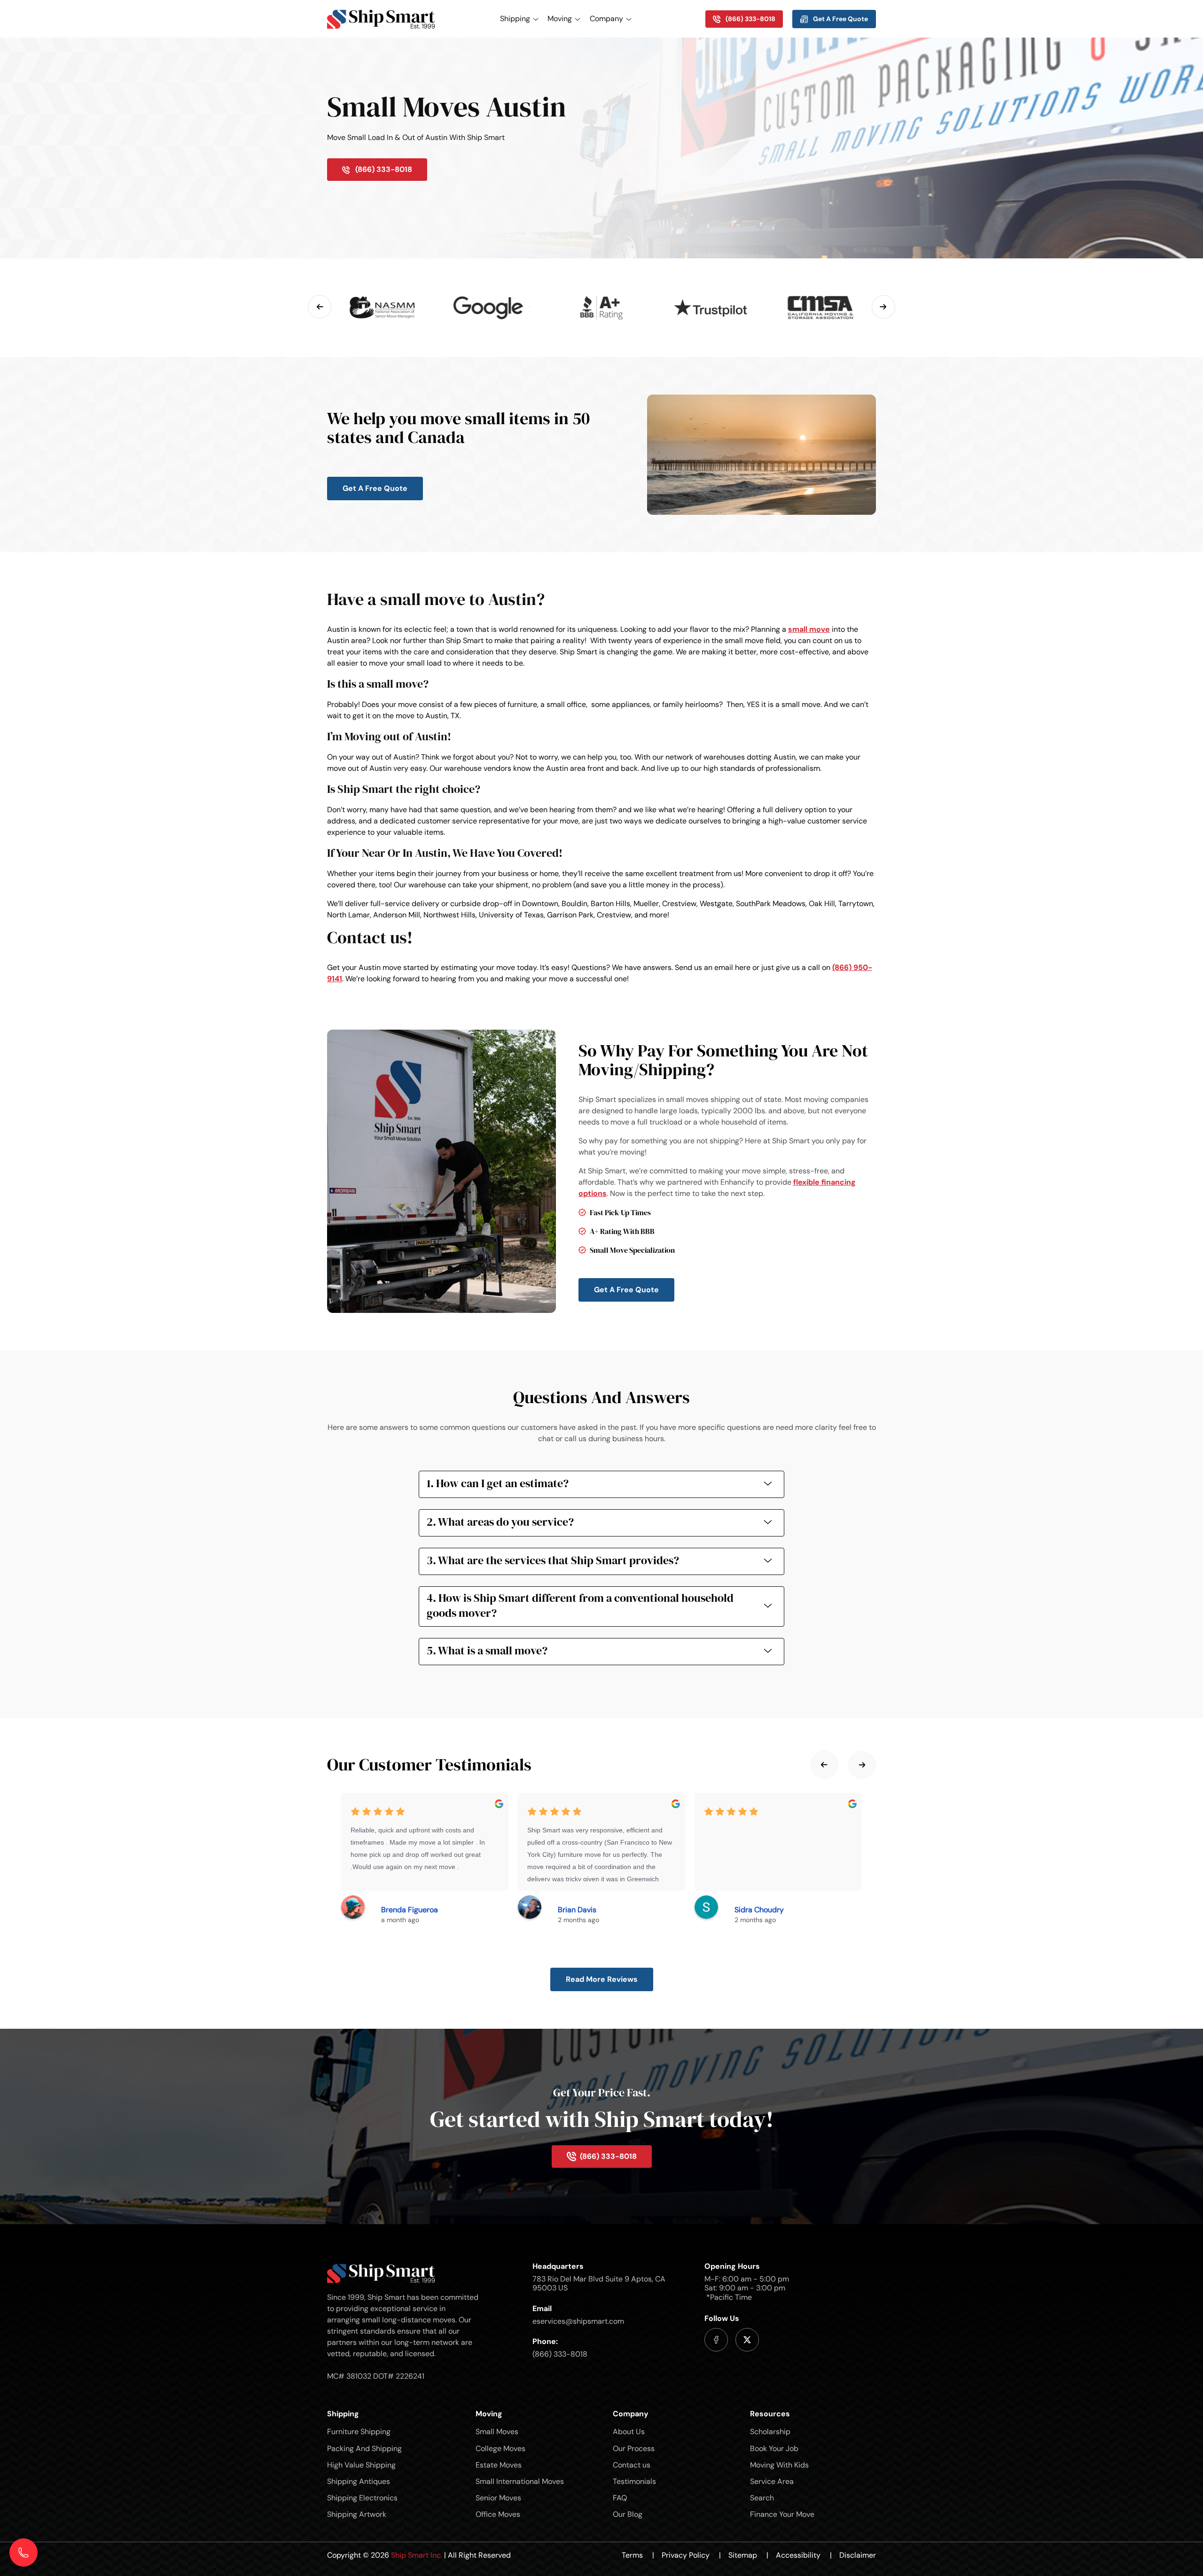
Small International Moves (520, 2481)
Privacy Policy (691, 2555)
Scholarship (770, 2432)
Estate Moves (499, 2465)
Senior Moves (498, 2498)
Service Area (772, 2481)
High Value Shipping (361, 2465)
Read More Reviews (602, 1979)
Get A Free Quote (375, 488)
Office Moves (498, 2514)
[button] (320, 307)
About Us (629, 2432)
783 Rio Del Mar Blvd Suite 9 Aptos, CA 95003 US (599, 2283)
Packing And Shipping (364, 2448)
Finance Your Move (782, 2514)
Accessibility (804, 2555)
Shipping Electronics (362, 2498)
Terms (638, 2555)
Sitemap (748, 2555)
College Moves (500, 2448)
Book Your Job (774, 2448)
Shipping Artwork (357, 2514)
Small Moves (497, 2432)
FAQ (620, 2498)
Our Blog (628, 2514)
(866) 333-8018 (560, 2354)
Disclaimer (858, 2555)
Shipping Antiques (359, 2481)
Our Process (634, 2448)
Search (762, 2498)
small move (809, 629)
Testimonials (634, 2481)
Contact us (632, 2465)
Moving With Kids (779, 2465)
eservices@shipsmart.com (578, 2321)
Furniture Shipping (359, 2432)
